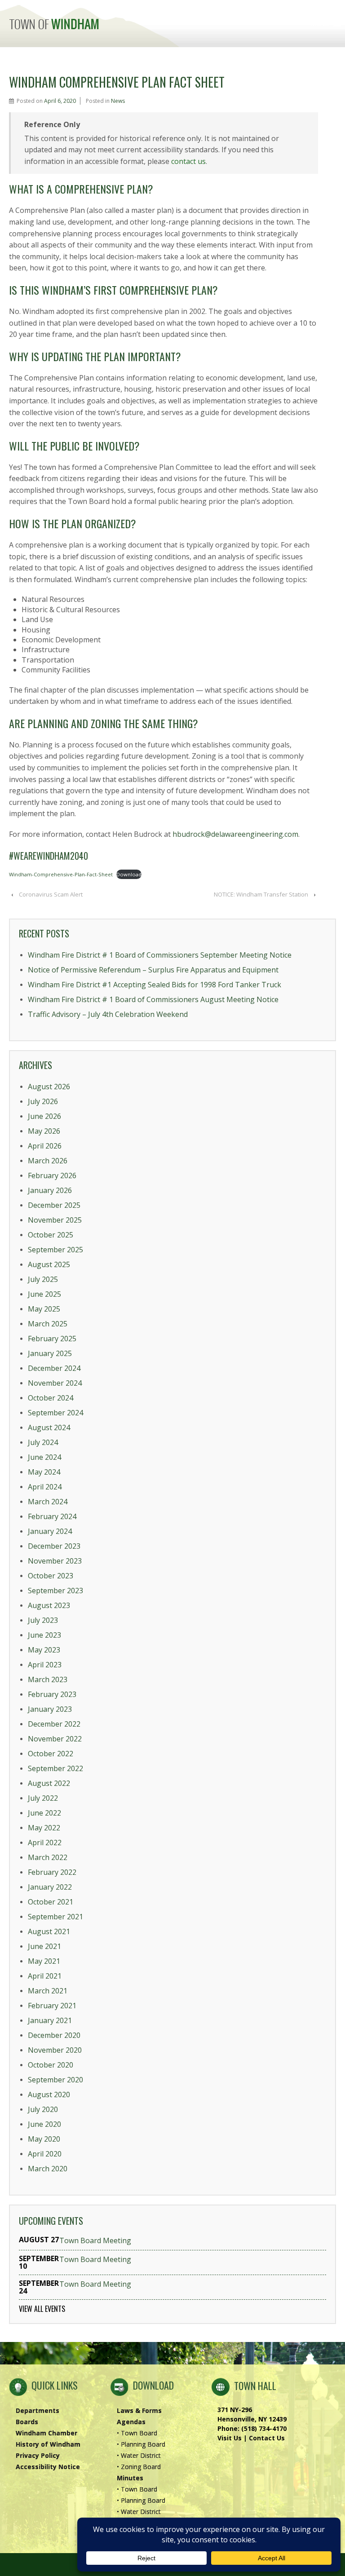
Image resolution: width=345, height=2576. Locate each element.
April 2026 (45, 1146)
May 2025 (44, 1309)
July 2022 (43, 1798)
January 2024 (50, 1531)
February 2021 (52, 2006)
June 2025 (44, 1294)
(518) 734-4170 (264, 2428)
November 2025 (55, 1220)
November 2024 (55, 1383)
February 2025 (52, 1339)
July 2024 (43, 1442)
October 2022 (51, 1754)
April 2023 (45, 1665)
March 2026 (48, 1161)
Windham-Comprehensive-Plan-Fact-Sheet (61, 874)
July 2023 (43, 1620)
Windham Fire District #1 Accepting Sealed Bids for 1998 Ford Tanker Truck (155, 985)
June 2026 (44, 1116)
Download (129, 874)
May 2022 (44, 1828)
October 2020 (51, 2065)
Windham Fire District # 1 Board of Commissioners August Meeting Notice (153, 999)
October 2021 (51, 1902)
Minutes (130, 2478)
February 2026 (52, 1175)
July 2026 (43, 1101)
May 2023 (44, 1650)
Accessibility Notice (48, 2467)
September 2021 (55, 1917)
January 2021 (50, 2020)
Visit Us (230, 2438)
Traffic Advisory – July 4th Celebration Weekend (108, 1014)
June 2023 (44, 1635)
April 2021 (45, 1976)
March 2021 (48, 1991)
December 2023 (54, 1546)
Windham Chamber (46, 2433)
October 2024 (51, 1398)
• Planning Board (141, 2444)
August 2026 (49, 1087)
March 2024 (48, 1502)
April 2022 (45, 1843)
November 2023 (55, 1561)
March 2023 (48, 1679)
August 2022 (49, 1783)
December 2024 (54, 1368)
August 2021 (49, 1931)
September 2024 (55, 1413)
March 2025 (48, 1324)
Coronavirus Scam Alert (51, 894)
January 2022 (50, 1887)
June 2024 (44, 1457)
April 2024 (45, 1487)
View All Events (42, 2309)
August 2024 (49, 1427)
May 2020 (44, 2139)
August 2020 (49, 2094)
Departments (38, 2410)
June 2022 (44, 1813)
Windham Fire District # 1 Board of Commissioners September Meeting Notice (160, 955)
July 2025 (43, 1279)
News (118, 101)
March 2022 (48, 1857)
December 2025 (54, 1205)
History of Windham (48, 2444)
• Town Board (137, 2433)
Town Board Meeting (95, 2241)
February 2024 (52, 1516)
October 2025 (51, 1235)
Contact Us (267, 2438)
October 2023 (51, 1576)
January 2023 (50, 1709)
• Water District (139, 2455)
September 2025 (55, 1250)
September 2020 (55, 2080)
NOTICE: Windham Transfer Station (261, 894)
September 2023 (55, 1591)
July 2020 (43, 2109)
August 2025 (49, 1264)
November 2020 (55, 2050)
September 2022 (55, 1768)
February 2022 (52, 1872)
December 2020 (54, 2035)
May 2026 (44, 1131)
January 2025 (50, 1353)
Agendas (131, 2422)
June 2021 (44, 1946)
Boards (27, 2422)
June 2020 (44, 2124)
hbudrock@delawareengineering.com (235, 834)
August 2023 (49, 1605)
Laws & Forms (139, 2410)
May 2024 (44, 1472)
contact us (188, 161)
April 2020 (45, 2154)
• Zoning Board (139, 2467)
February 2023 (52, 1694)
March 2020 (48, 2169)
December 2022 (54, 1724)
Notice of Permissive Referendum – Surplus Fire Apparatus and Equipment (153, 970)
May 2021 (44, 1961)
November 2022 (55, 1739)
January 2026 (50, 1190)
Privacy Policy (38, 2455)
